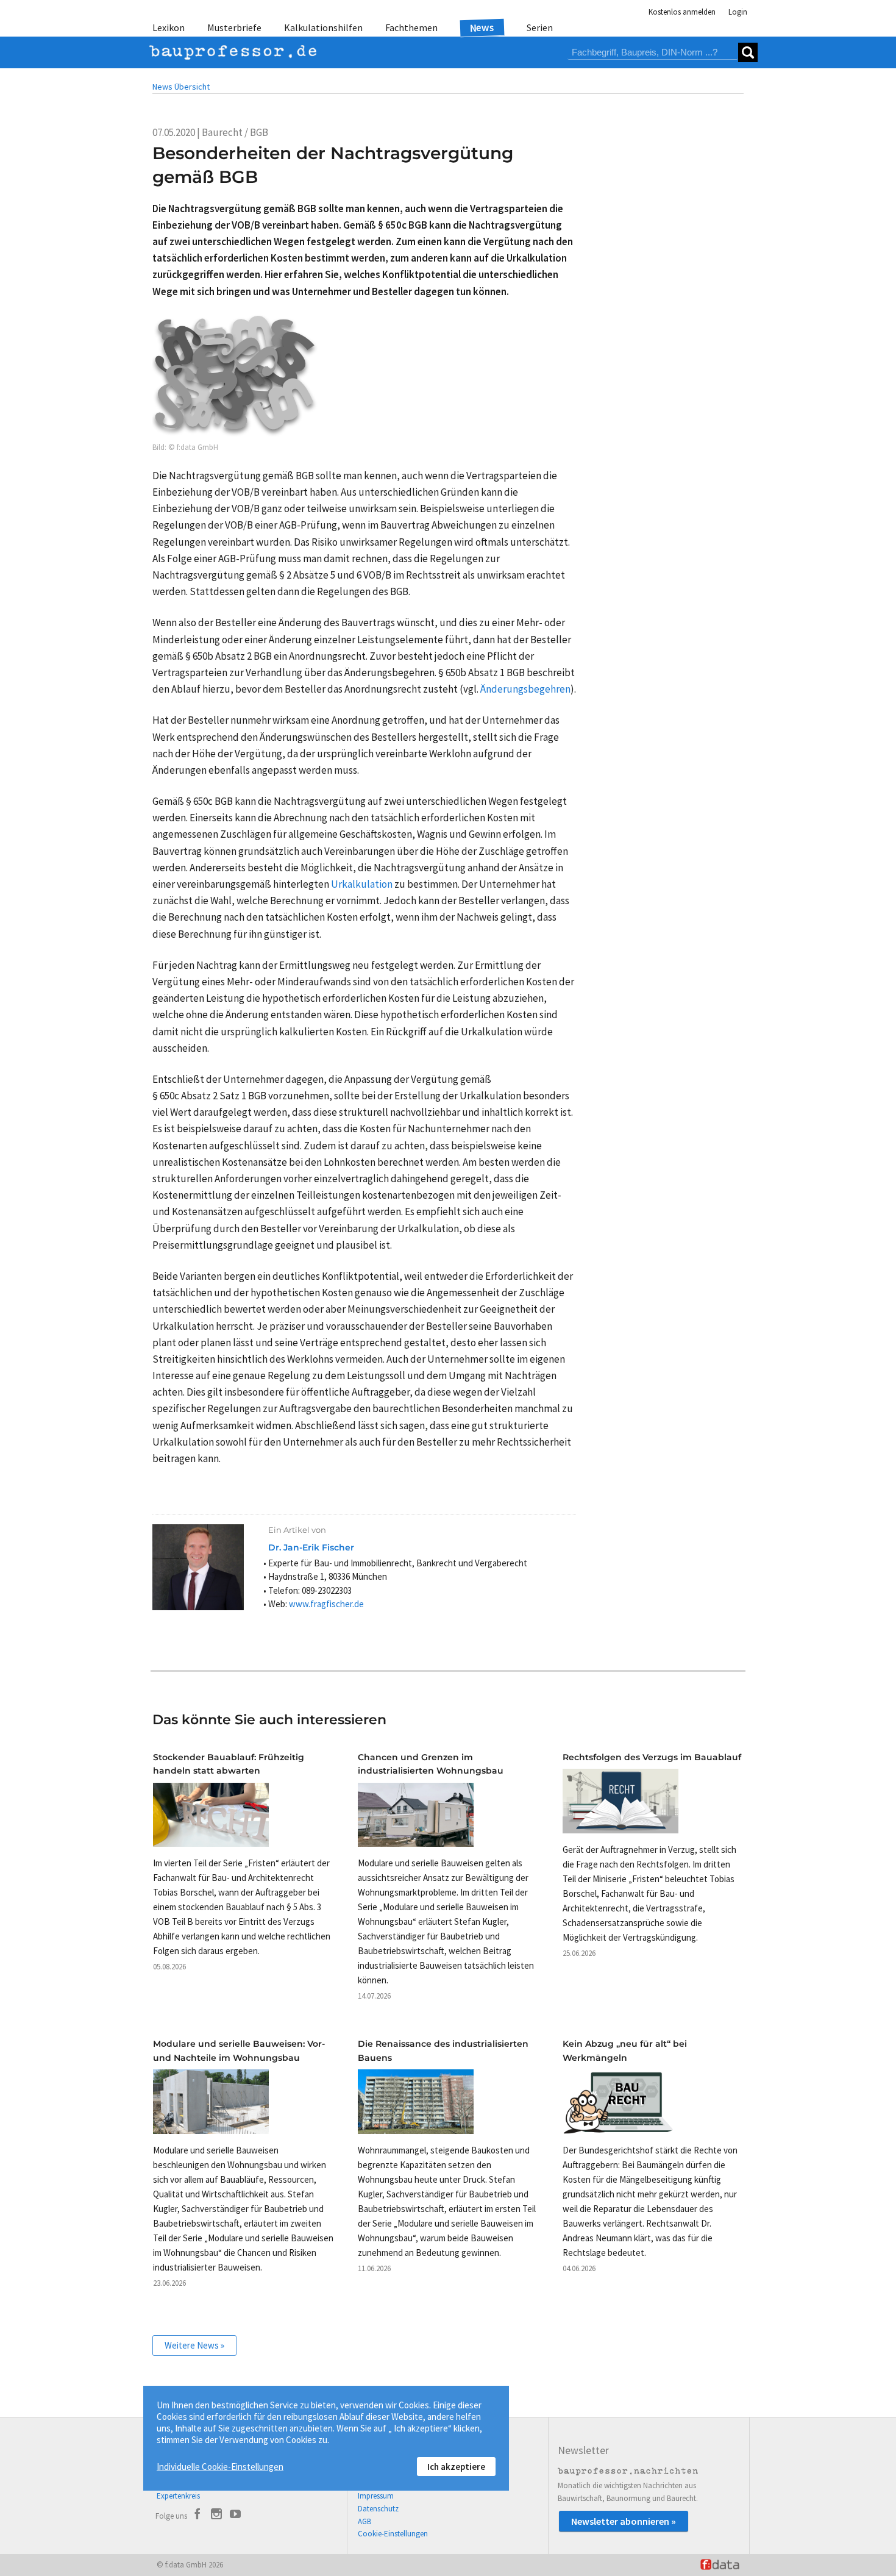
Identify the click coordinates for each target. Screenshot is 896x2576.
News (482, 27)
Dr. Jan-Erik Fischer (311, 1547)
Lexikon (169, 27)
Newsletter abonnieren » (624, 2521)
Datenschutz (378, 2509)
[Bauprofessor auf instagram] (216, 2516)
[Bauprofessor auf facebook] (197, 2516)
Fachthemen (411, 27)
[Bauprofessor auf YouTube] (235, 2516)
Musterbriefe (234, 27)
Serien (540, 27)
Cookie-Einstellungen (393, 2534)
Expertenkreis (178, 2496)
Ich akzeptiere (456, 2467)
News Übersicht (181, 87)
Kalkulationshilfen (323, 27)
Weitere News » (194, 2345)
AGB (364, 2521)
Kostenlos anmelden (682, 12)
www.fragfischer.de (326, 1604)
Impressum (376, 2496)
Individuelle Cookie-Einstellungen (220, 2467)
